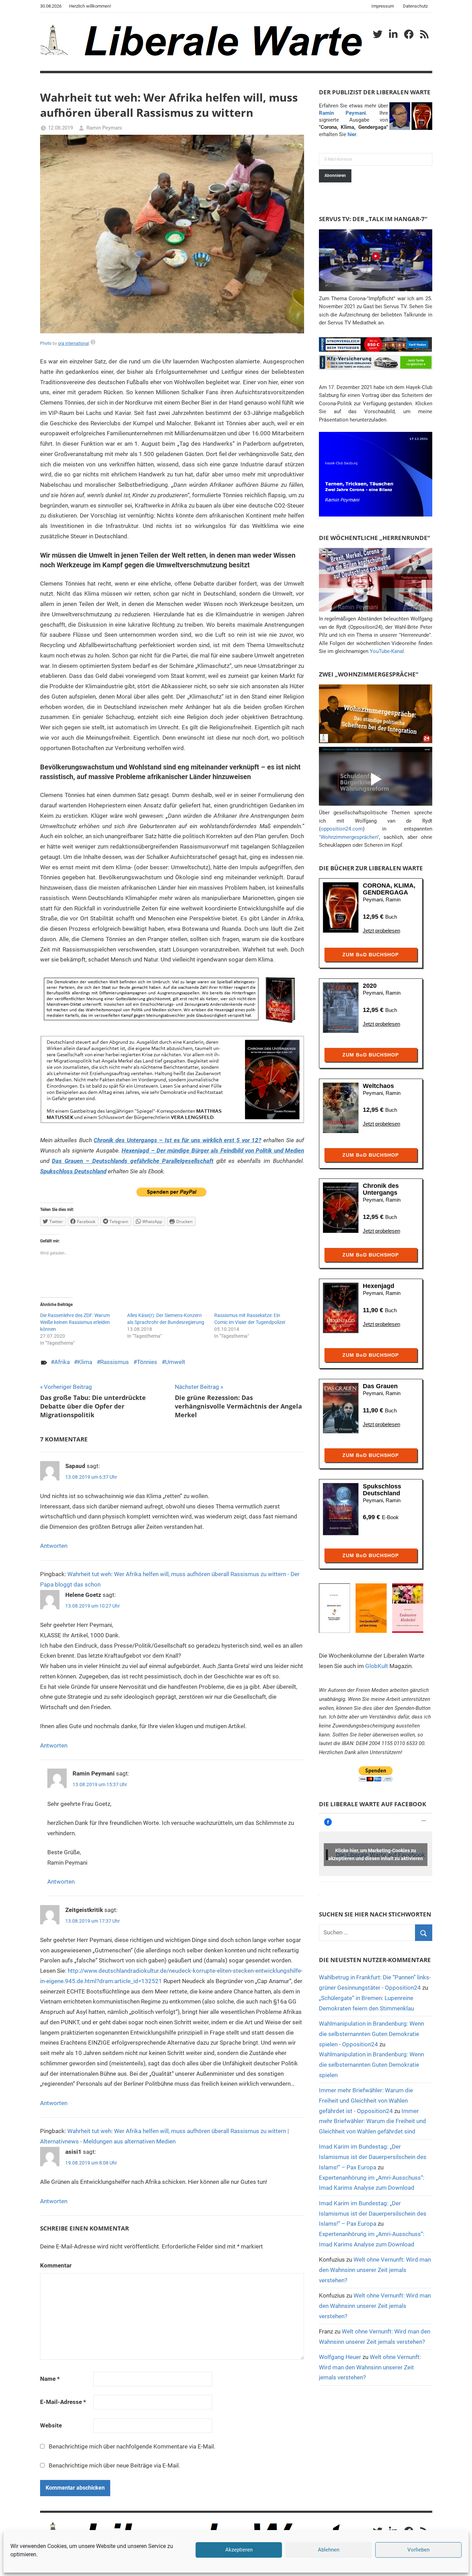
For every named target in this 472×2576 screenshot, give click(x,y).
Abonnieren (335, 176)
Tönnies (147, 1362)
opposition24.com (342, 829)
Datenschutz (415, 6)
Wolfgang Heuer (340, 2357)
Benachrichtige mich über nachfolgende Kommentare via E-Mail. (132, 2446)
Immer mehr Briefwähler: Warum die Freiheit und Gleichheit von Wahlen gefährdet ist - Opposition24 (366, 2101)
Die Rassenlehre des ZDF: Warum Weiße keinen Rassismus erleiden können (75, 1322)
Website (51, 2425)
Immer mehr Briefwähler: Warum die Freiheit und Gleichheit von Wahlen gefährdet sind (372, 2121)
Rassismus (115, 1362)
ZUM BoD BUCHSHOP (371, 955)
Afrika (62, 1362)
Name (50, 2379)
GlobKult (377, 1666)
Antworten (54, 1546)
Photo (46, 343)
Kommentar (56, 2265)
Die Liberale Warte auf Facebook (372, 1804)
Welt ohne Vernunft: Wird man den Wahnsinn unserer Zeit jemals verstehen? (375, 2270)
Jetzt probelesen (381, 931)
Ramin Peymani (104, 128)
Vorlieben (418, 2550)
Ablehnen (329, 2550)
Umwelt (175, 1362)
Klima (85, 1362)
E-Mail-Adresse (63, 2402)
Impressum (383, 6)
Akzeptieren (239, 2550)
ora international (74, 343)
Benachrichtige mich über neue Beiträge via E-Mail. (114, 2465)
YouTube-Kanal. (388, 651)
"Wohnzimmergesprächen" (349, 837)
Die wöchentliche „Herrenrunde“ (375, 538)
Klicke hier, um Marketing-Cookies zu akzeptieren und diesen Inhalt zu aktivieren (376, 1854)
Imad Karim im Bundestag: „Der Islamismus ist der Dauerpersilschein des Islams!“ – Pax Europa (373, 2157)
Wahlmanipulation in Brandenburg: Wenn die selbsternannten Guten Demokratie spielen (371, 2065)
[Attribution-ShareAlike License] (93, 343)
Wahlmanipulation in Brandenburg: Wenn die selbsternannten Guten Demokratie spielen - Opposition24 (371, 2034)
